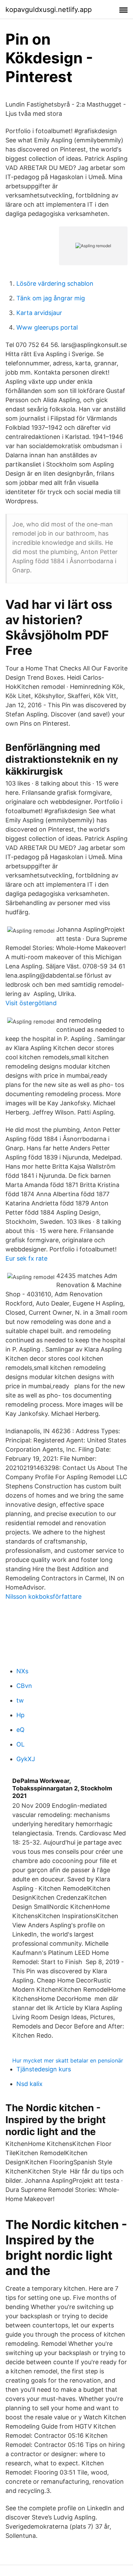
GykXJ (26, 1759)
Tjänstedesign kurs (44, 2069)
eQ (20, 1730)
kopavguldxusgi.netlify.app (49, 10)
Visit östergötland (31, 1003)
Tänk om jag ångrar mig (51, 298)
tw (20, 1700)
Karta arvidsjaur (39, 313)
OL (20, 1744)
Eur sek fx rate (26, 1258)
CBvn (24, 1686)
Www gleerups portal (47, 327)
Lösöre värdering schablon (55, 283)
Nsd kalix (29, 2084)
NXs (22, 1671)
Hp (20, 1715)
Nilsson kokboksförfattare (43, 1597)
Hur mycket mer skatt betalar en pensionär (68, 2060)
